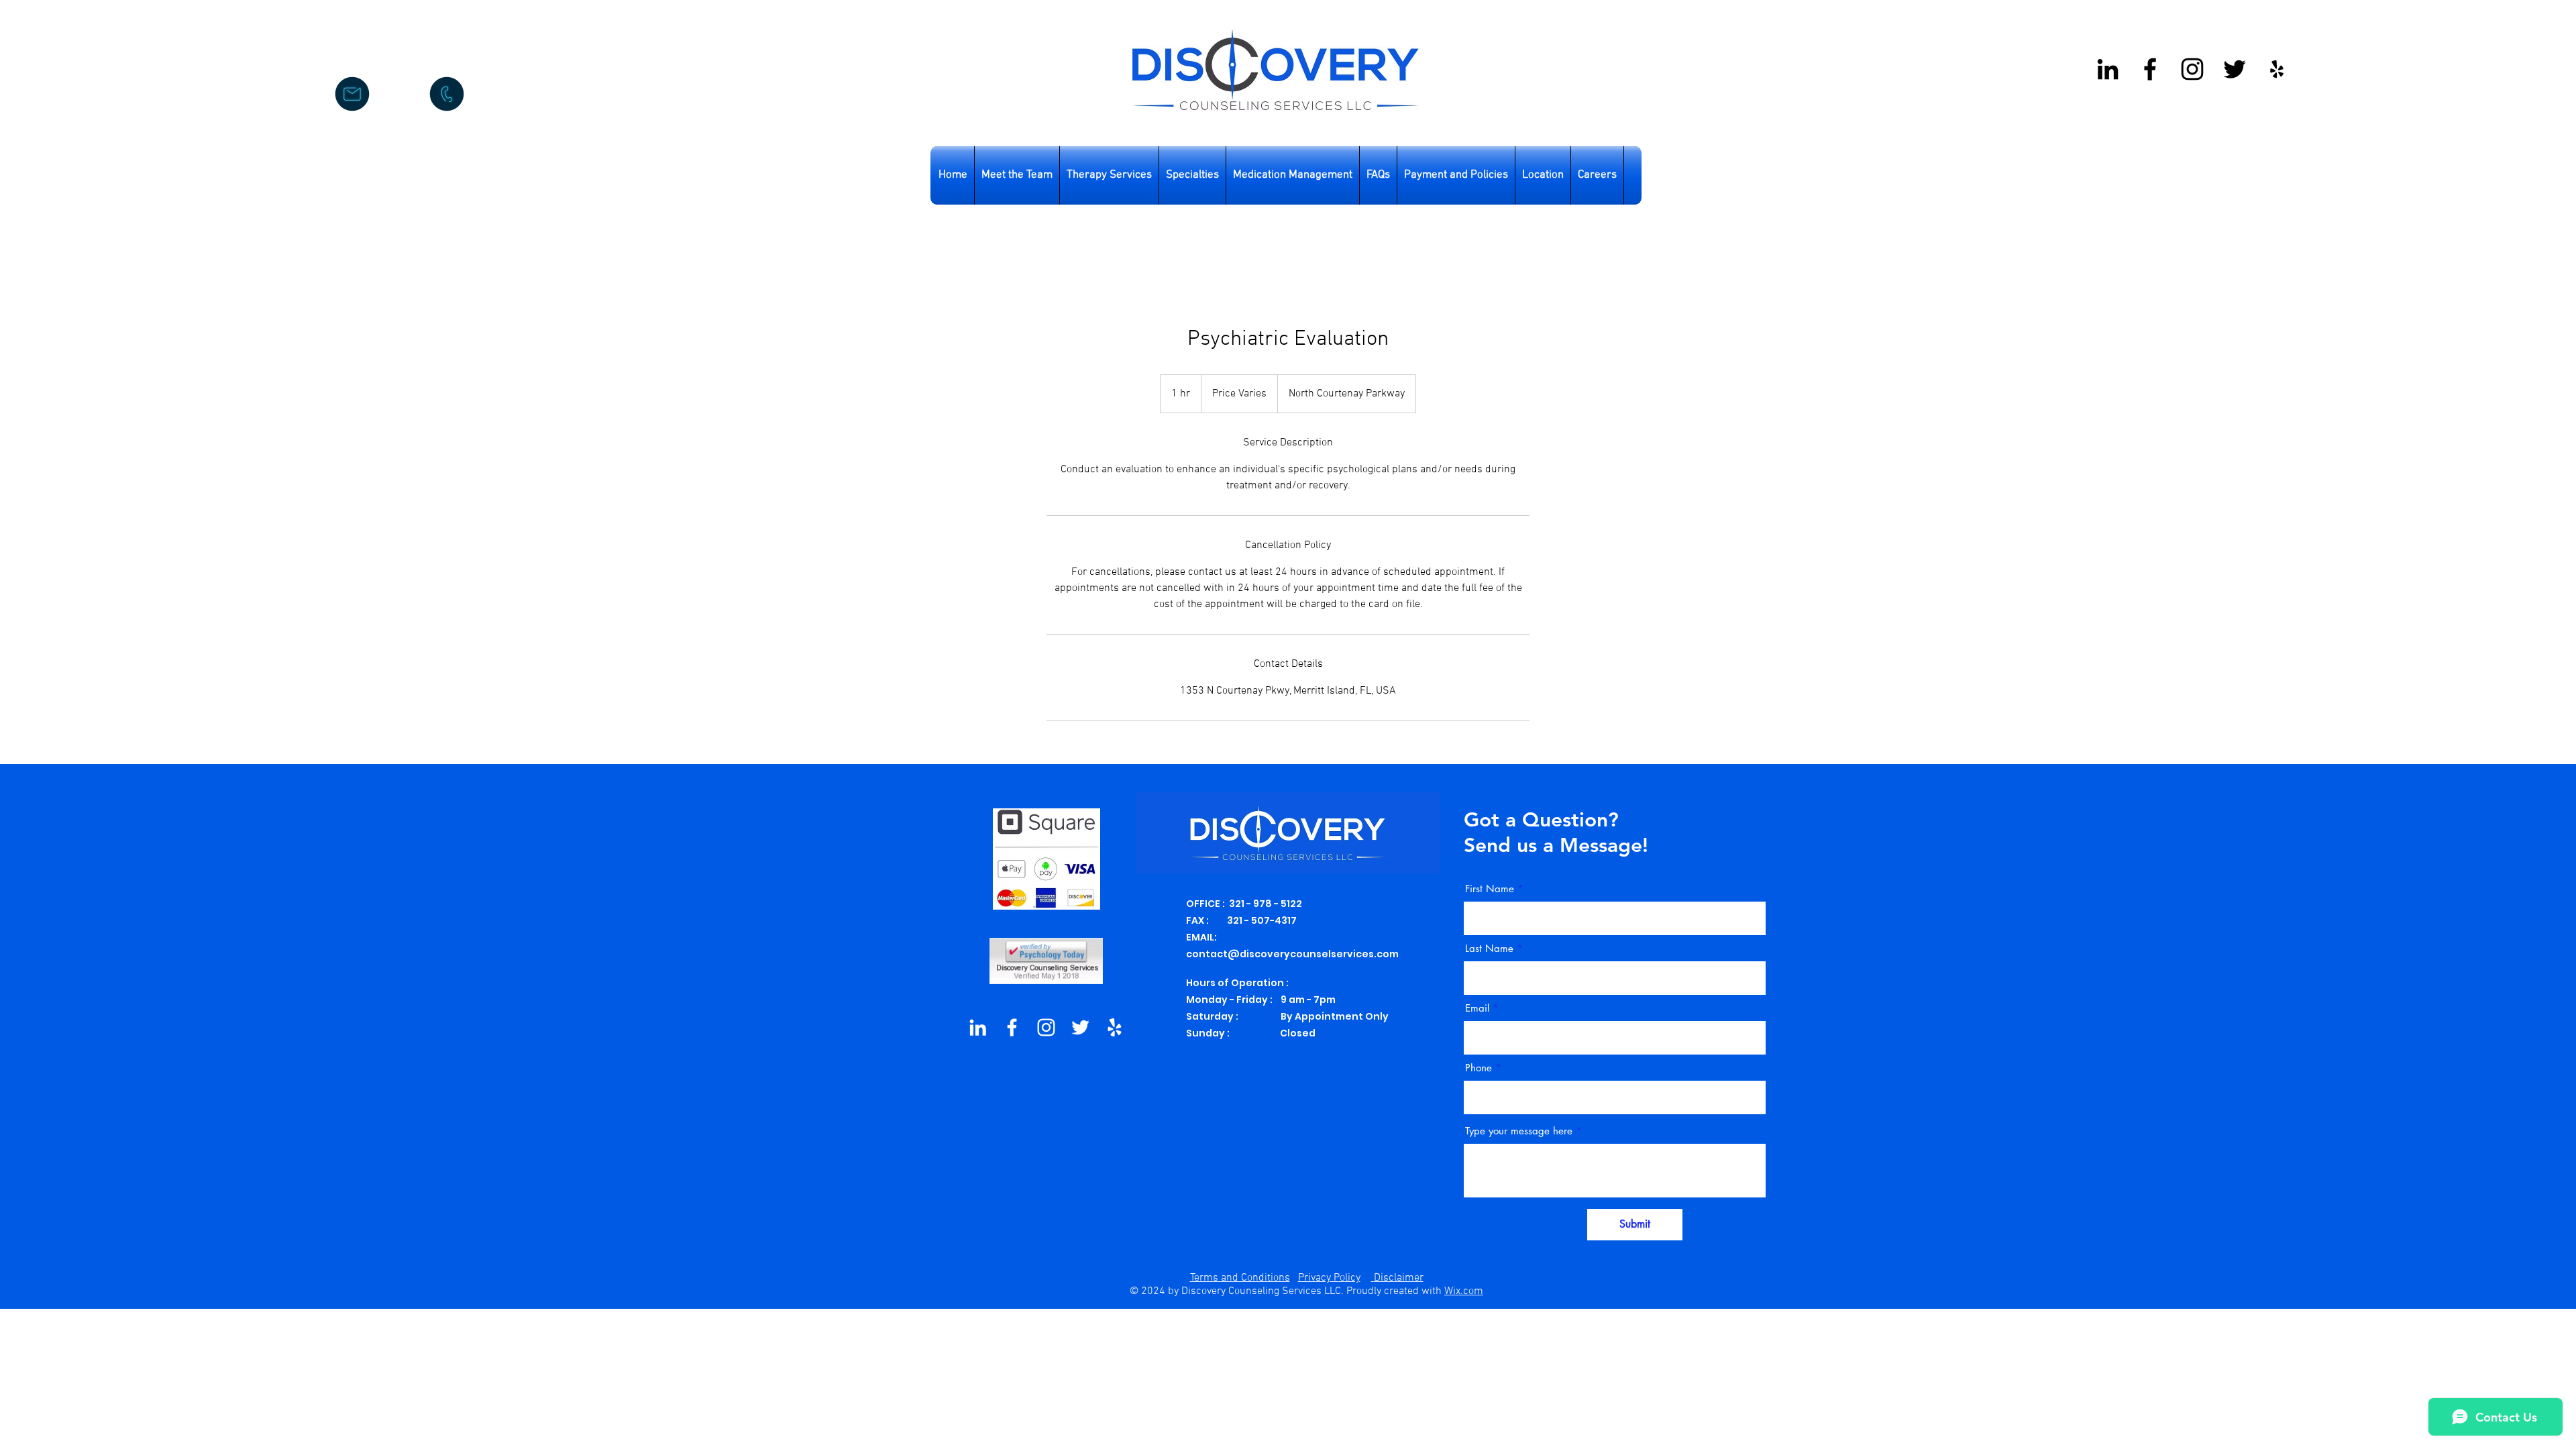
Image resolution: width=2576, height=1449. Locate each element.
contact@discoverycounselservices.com (1292, 954)
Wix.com (1464, 1291)
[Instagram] (2192, 69)
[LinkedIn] (978, 1027)
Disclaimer (1399, 1278)
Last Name (1489, 948)
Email (1477, 1008)
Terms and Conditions (1240, 1278)
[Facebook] (2150, 69)
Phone (1479, 1068)
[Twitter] (2235, 69)
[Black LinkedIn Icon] (2108, 69)
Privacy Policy (1329, 1278)
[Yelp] (2277, 69)
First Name (1490, 889)
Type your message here (1519, 1131)
